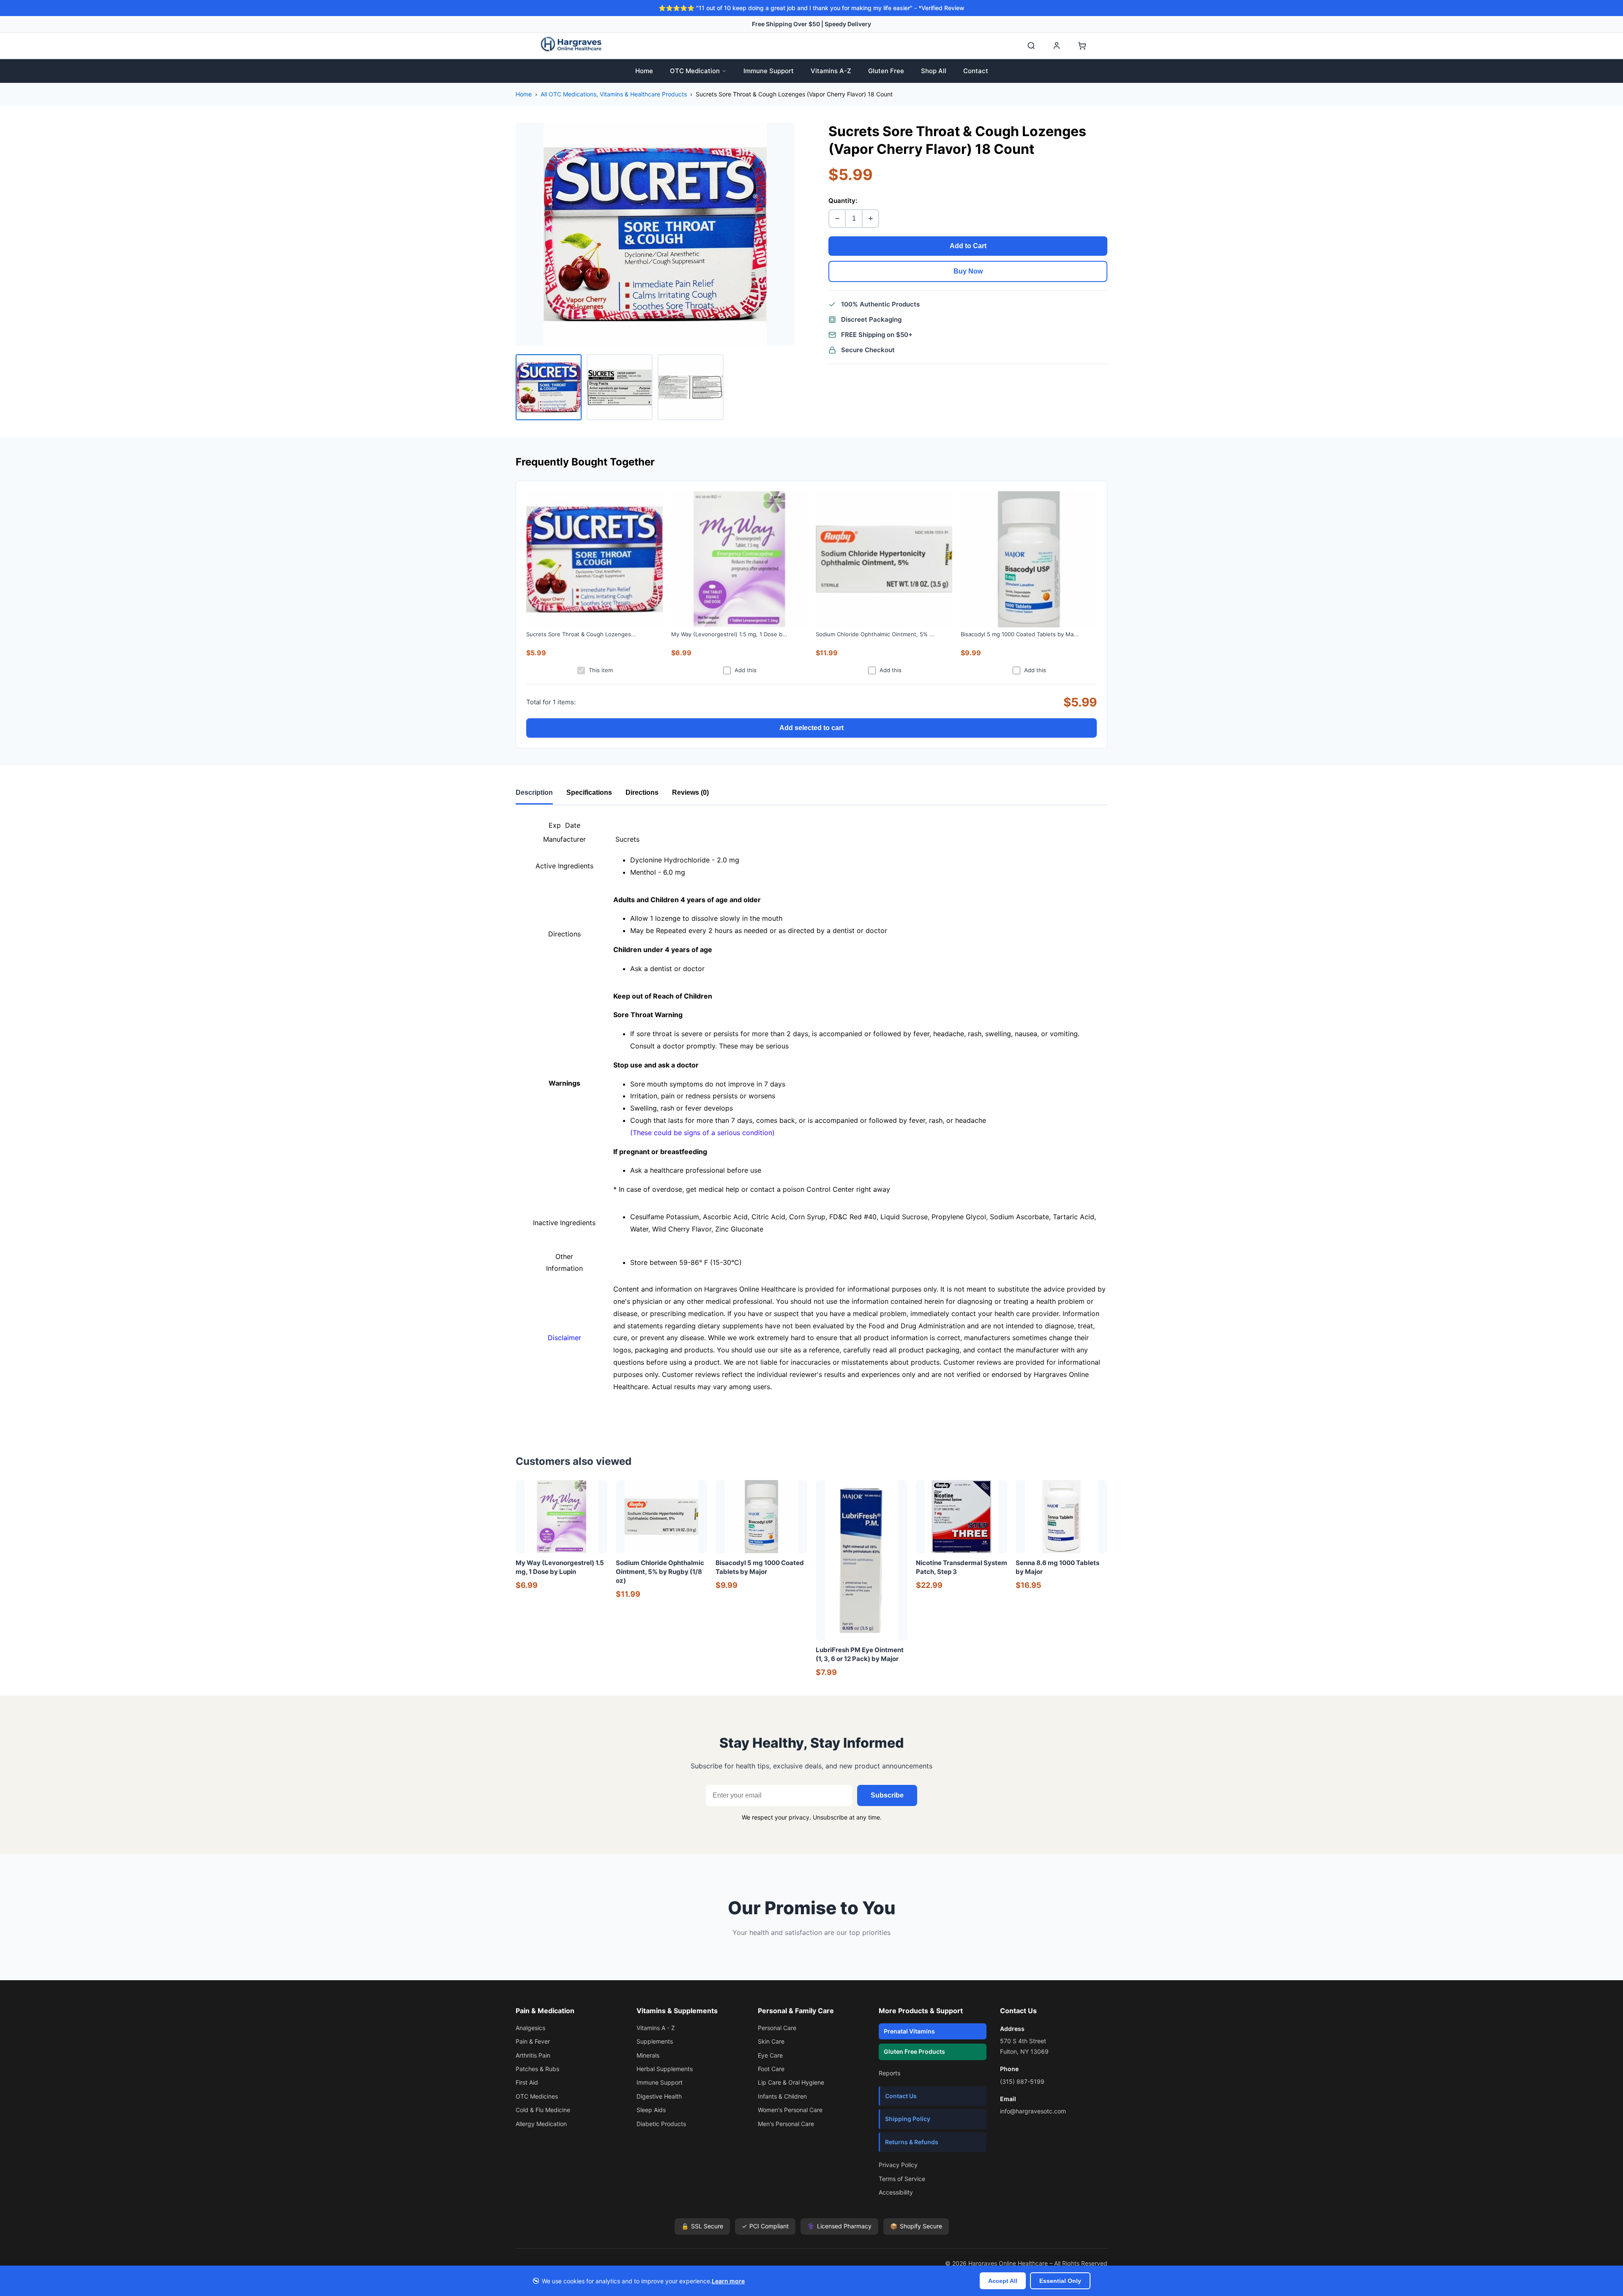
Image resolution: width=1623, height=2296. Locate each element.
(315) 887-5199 (1022, 2081)
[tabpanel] (811, 1115)
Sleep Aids (651, 2110)
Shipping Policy (908, 2119)
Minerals (648, 2055)
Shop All (934, 71)
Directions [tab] (642, 792)
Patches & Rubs (537, 2069)
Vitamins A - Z (656, 2028)
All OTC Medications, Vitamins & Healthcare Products (614, 94)
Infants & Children (782, 2096)
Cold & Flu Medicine (543, 2110)
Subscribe (887, 1795)
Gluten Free (886, 71)
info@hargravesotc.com (1033, 2111)
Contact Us (901, 2096)
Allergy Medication (541, 2124)
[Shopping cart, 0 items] (1082, 46)
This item (601, 670)
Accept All (1003, 2281)
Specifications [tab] (589, 792)
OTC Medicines (537, 2096)
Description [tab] (534, 792)
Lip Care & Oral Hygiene (791, 2082)
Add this (746, 670)
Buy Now (968, 271)
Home (644, 71)
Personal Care (777, 2028)
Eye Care (770, 2055)
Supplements (655, 2041)
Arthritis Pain (533, 2055)
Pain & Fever (533, 2041)
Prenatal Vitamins (909, 2031)
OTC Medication (695, 71)
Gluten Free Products (914, 2051)
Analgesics (530, 2028)
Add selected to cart (811, 728)
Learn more (728, 2281)
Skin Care (771, 2041)
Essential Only (1060, 2281)
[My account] (1057, 46)
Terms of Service (902, 2179)
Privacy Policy (898, 2165)
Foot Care (771, 2069)
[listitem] (549, 387)
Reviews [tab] (690, 792)
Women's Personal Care (790, 2110)
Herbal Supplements (665, 2069)
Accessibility (896, 2192)
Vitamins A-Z (831, 71)
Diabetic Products (661, 2124)
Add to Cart (968, 246)
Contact (976, 71)
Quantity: (843, 201)
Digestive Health (659, 2096)
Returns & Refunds (912, 2142)
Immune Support (769, 71)
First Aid (527, 2082)
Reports (889, 2073)
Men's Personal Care (786, 2124)
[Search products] (1031, 46)
